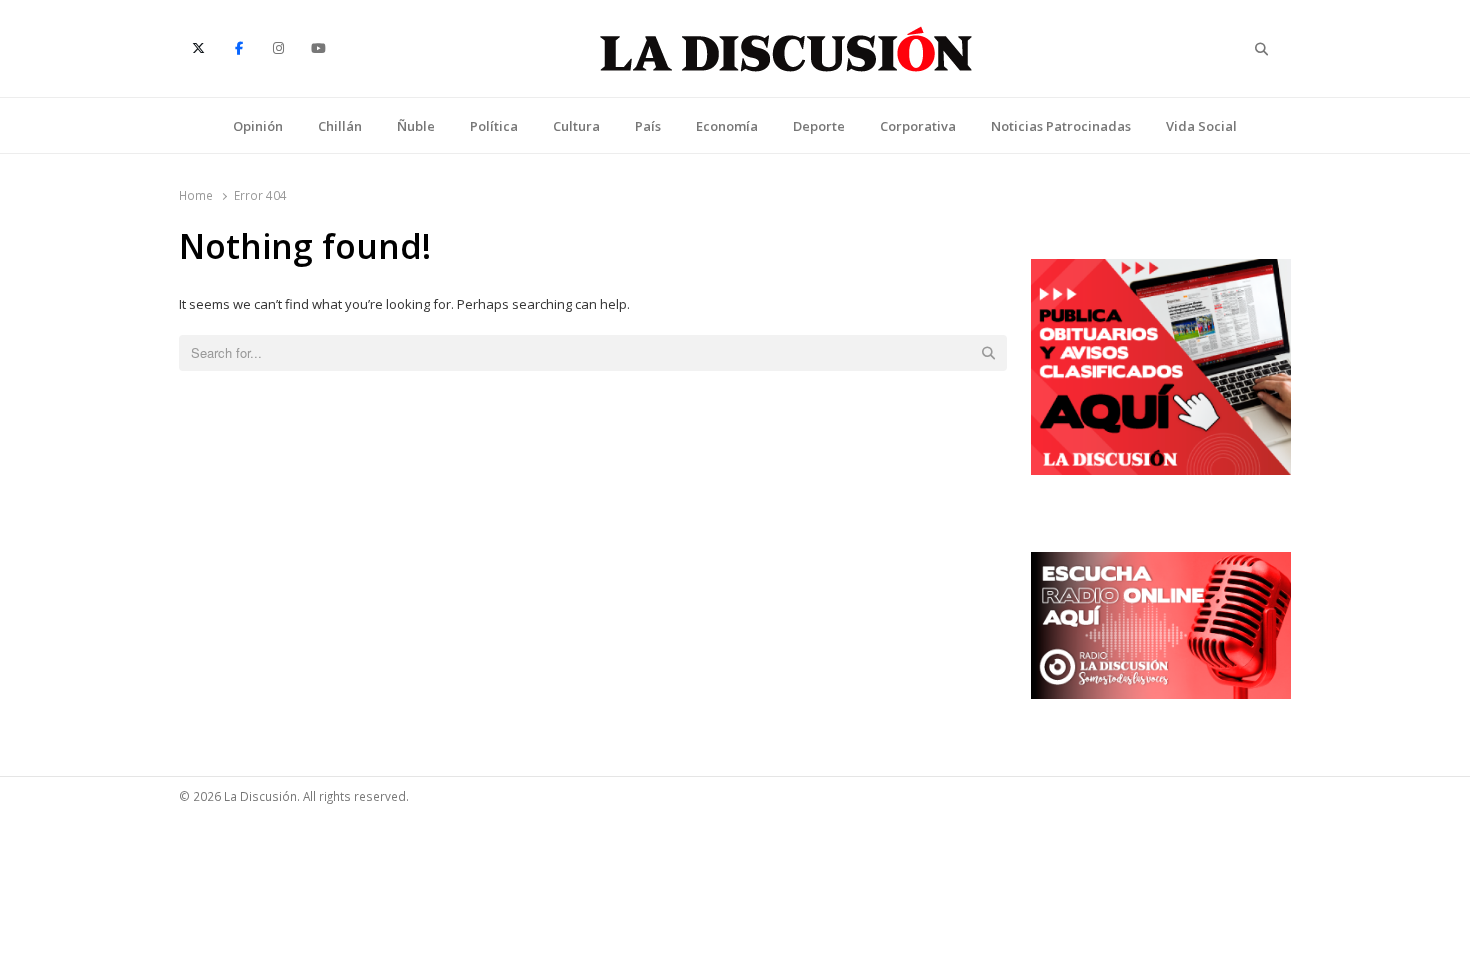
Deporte (819, 126)
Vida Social (1201, 126)
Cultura (576, 126)
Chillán (340, 126)
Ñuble (416, 126)
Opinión (258, 126)
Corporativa (918, 126)
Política (494, 126)
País (648, 126)
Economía (727, 126)
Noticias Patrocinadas (1061, 126)
